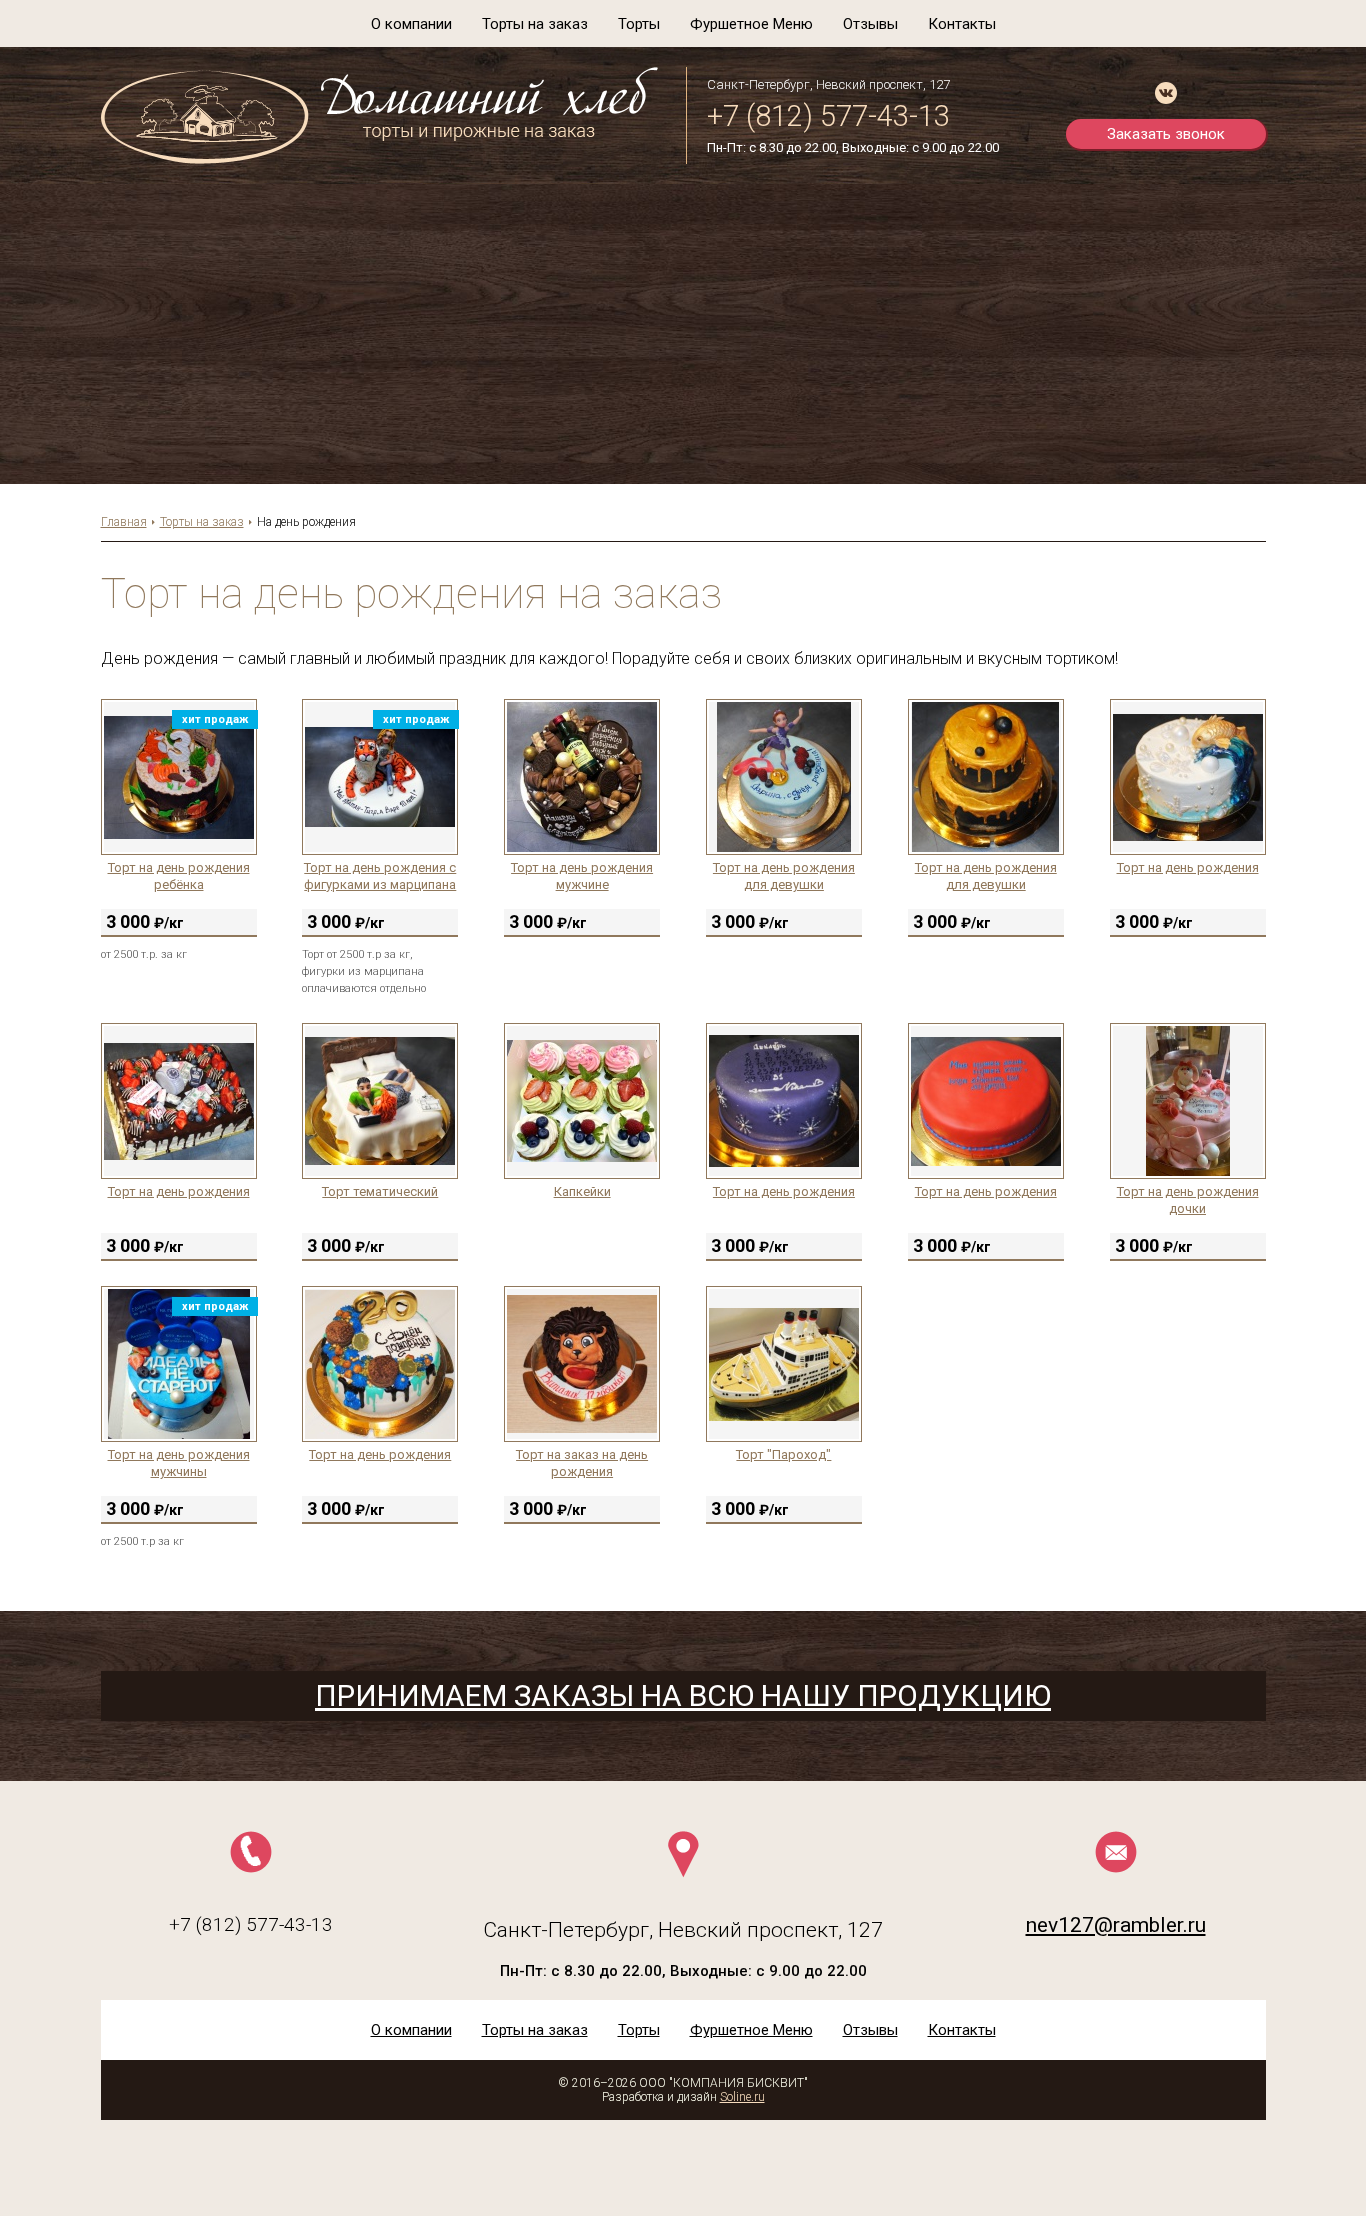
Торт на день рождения (1188, 867)
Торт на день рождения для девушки (784, 876)
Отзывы (870, 24)
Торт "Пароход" (783, 1454)
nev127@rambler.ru (1116, 1925)
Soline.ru (742, 2097)
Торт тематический (380, 1191)
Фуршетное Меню (751, 24)
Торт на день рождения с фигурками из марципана (380, 876)
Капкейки (582, 1191)
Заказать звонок (1166, 134)
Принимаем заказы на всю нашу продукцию (683, 1696)
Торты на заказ (535, 24)
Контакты (962, 24)
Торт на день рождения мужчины (179, 1463)
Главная (124, 522)
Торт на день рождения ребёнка (179, 876)
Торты (639, 24)
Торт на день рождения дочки (1188, 1200)
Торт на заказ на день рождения (582, 1463)
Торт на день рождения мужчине (582, 876)
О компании (411, 24)
